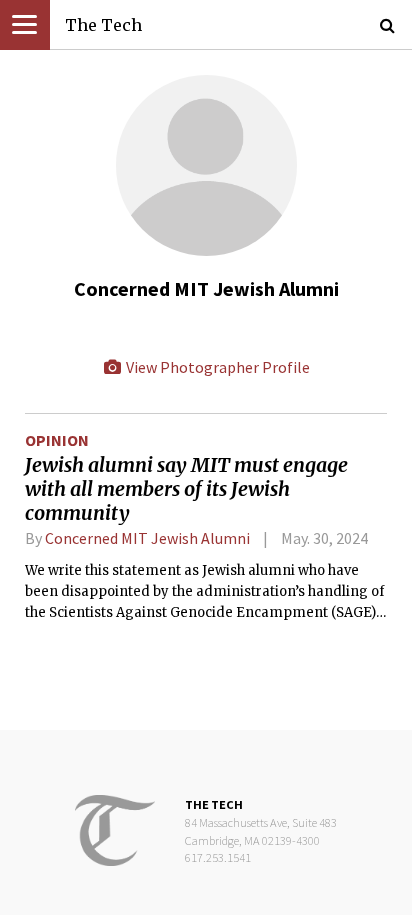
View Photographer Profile (216, 367)
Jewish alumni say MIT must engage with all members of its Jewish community (186, 489)
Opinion (57, 440)
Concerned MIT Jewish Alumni (147, 538)
